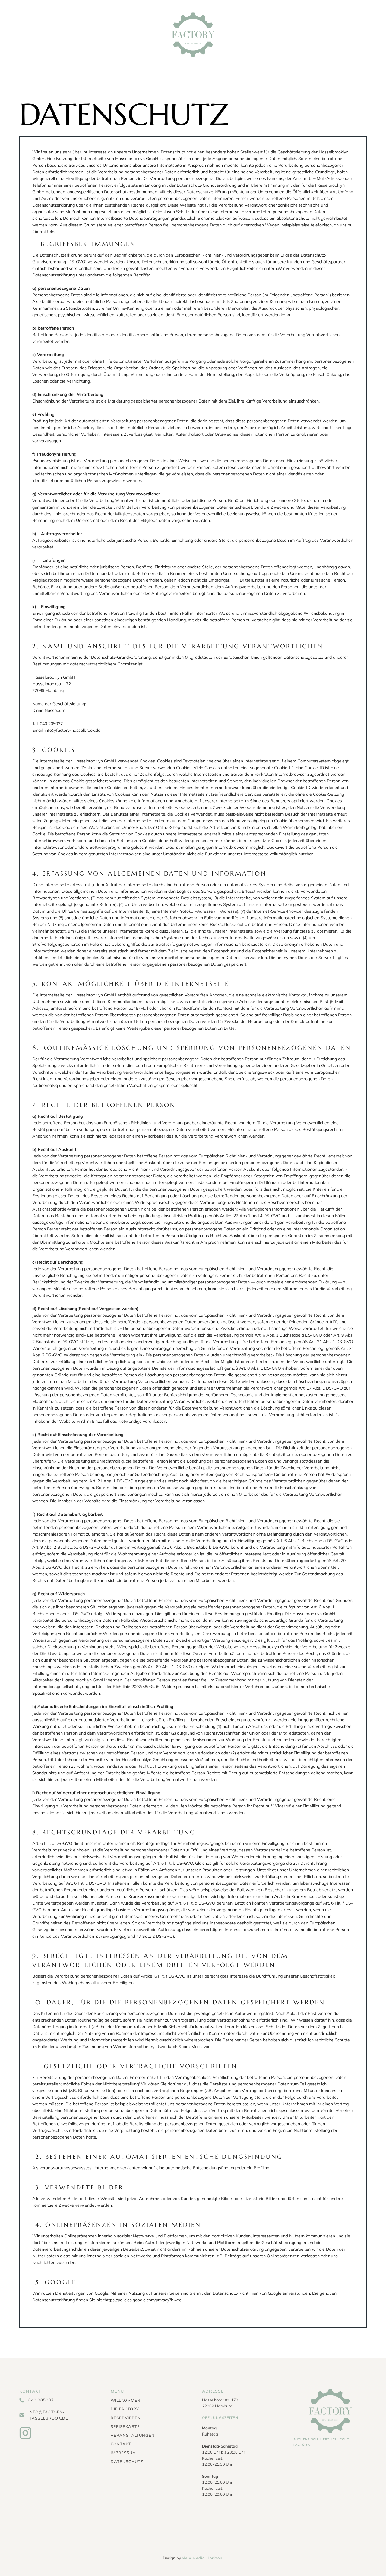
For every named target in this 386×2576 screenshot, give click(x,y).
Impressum (123, 2453)
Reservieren (126, 2418)
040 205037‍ (41, 2400)
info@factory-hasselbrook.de (48, 2415)
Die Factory (125, 2409)
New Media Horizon (202, 2558)
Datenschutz (127, 2461)
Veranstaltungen (133, 2435)
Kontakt (121, 2444)
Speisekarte (125, 2426)
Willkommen (126, 2400)
